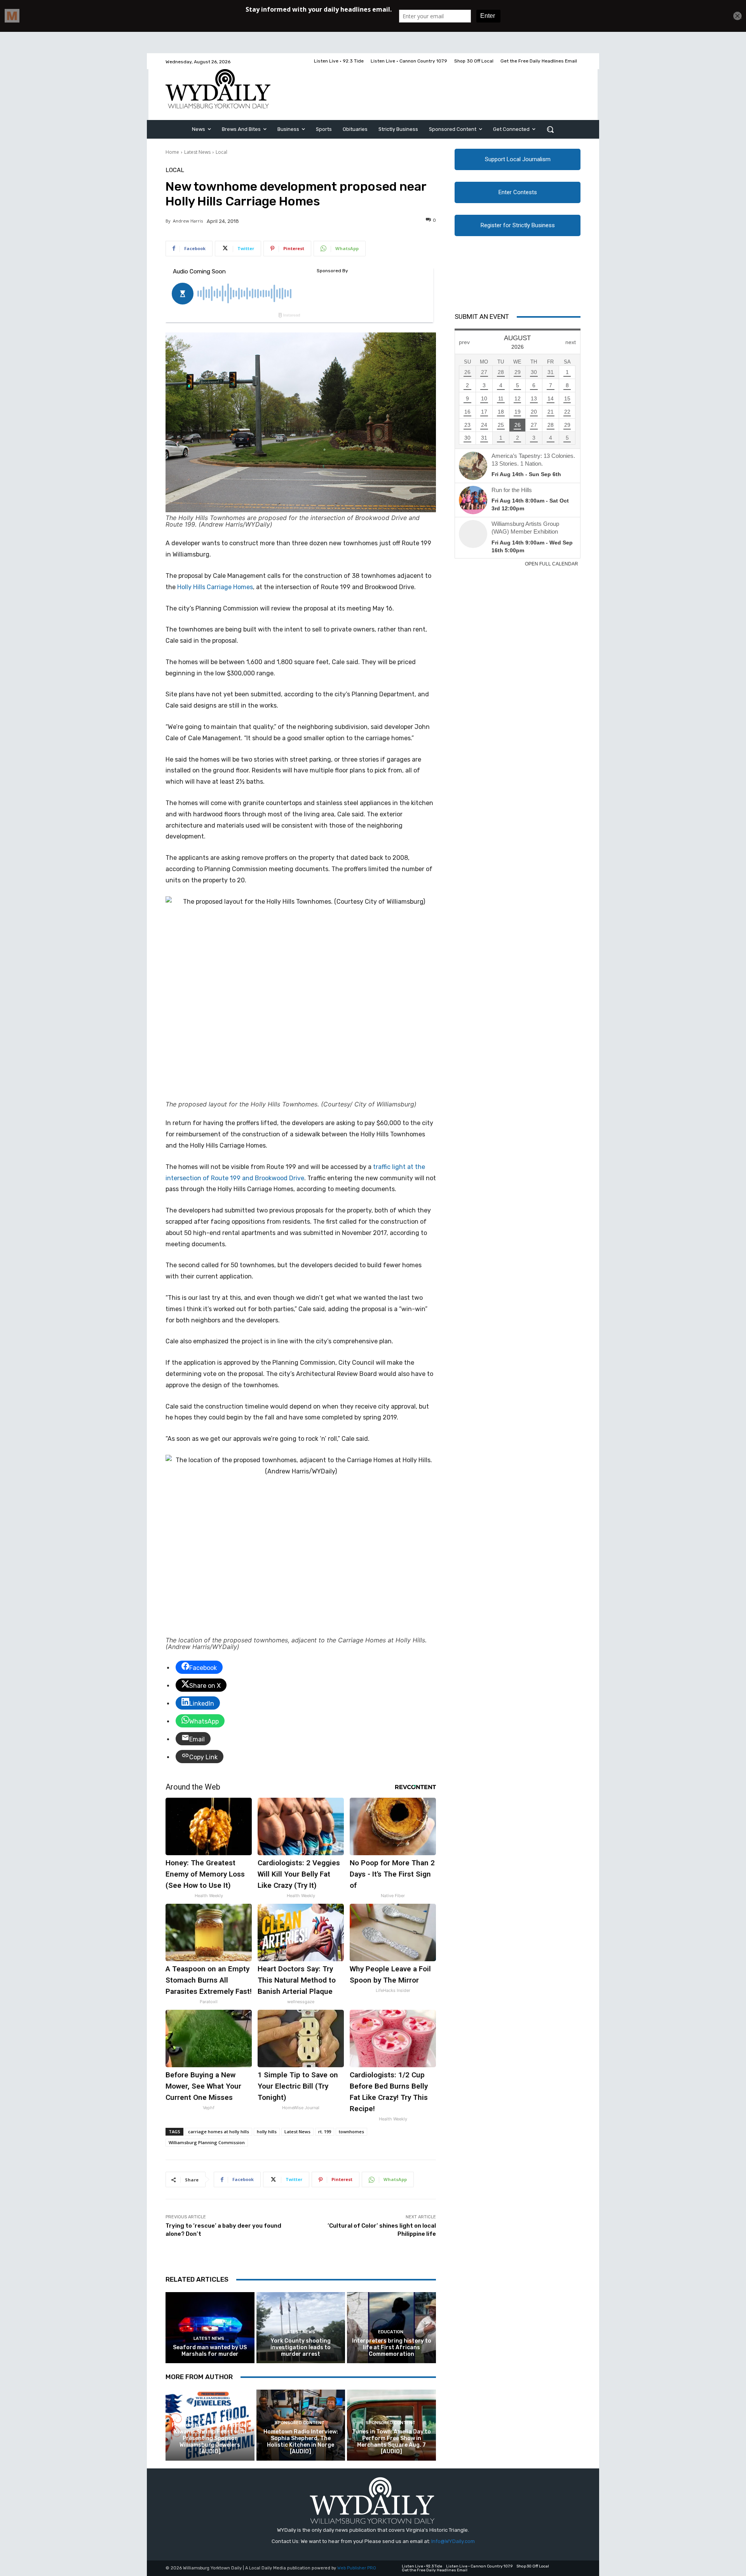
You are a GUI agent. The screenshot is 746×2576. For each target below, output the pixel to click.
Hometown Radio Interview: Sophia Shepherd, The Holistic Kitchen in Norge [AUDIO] (301, 2441)
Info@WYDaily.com (453, 2541)
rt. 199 (325, 2132)
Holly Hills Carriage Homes (215, 587)
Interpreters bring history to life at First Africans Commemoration (392, 2347)
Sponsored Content (209, 2410)
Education (391, 2332)
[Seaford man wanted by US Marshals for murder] (210, 2328)
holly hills (267, 2132)
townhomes (351, 2132)
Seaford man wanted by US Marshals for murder (210, 2351)
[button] (550, 129)
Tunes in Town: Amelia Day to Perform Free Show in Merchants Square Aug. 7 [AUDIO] (391, 2441)
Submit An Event (482, 317)
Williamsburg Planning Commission (207, 2142)
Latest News (197, 152)
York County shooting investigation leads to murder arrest (301, 2347)
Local (221, 152)
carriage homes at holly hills (219, 2132)
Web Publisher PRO (357, 2568)
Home (172, 152)
